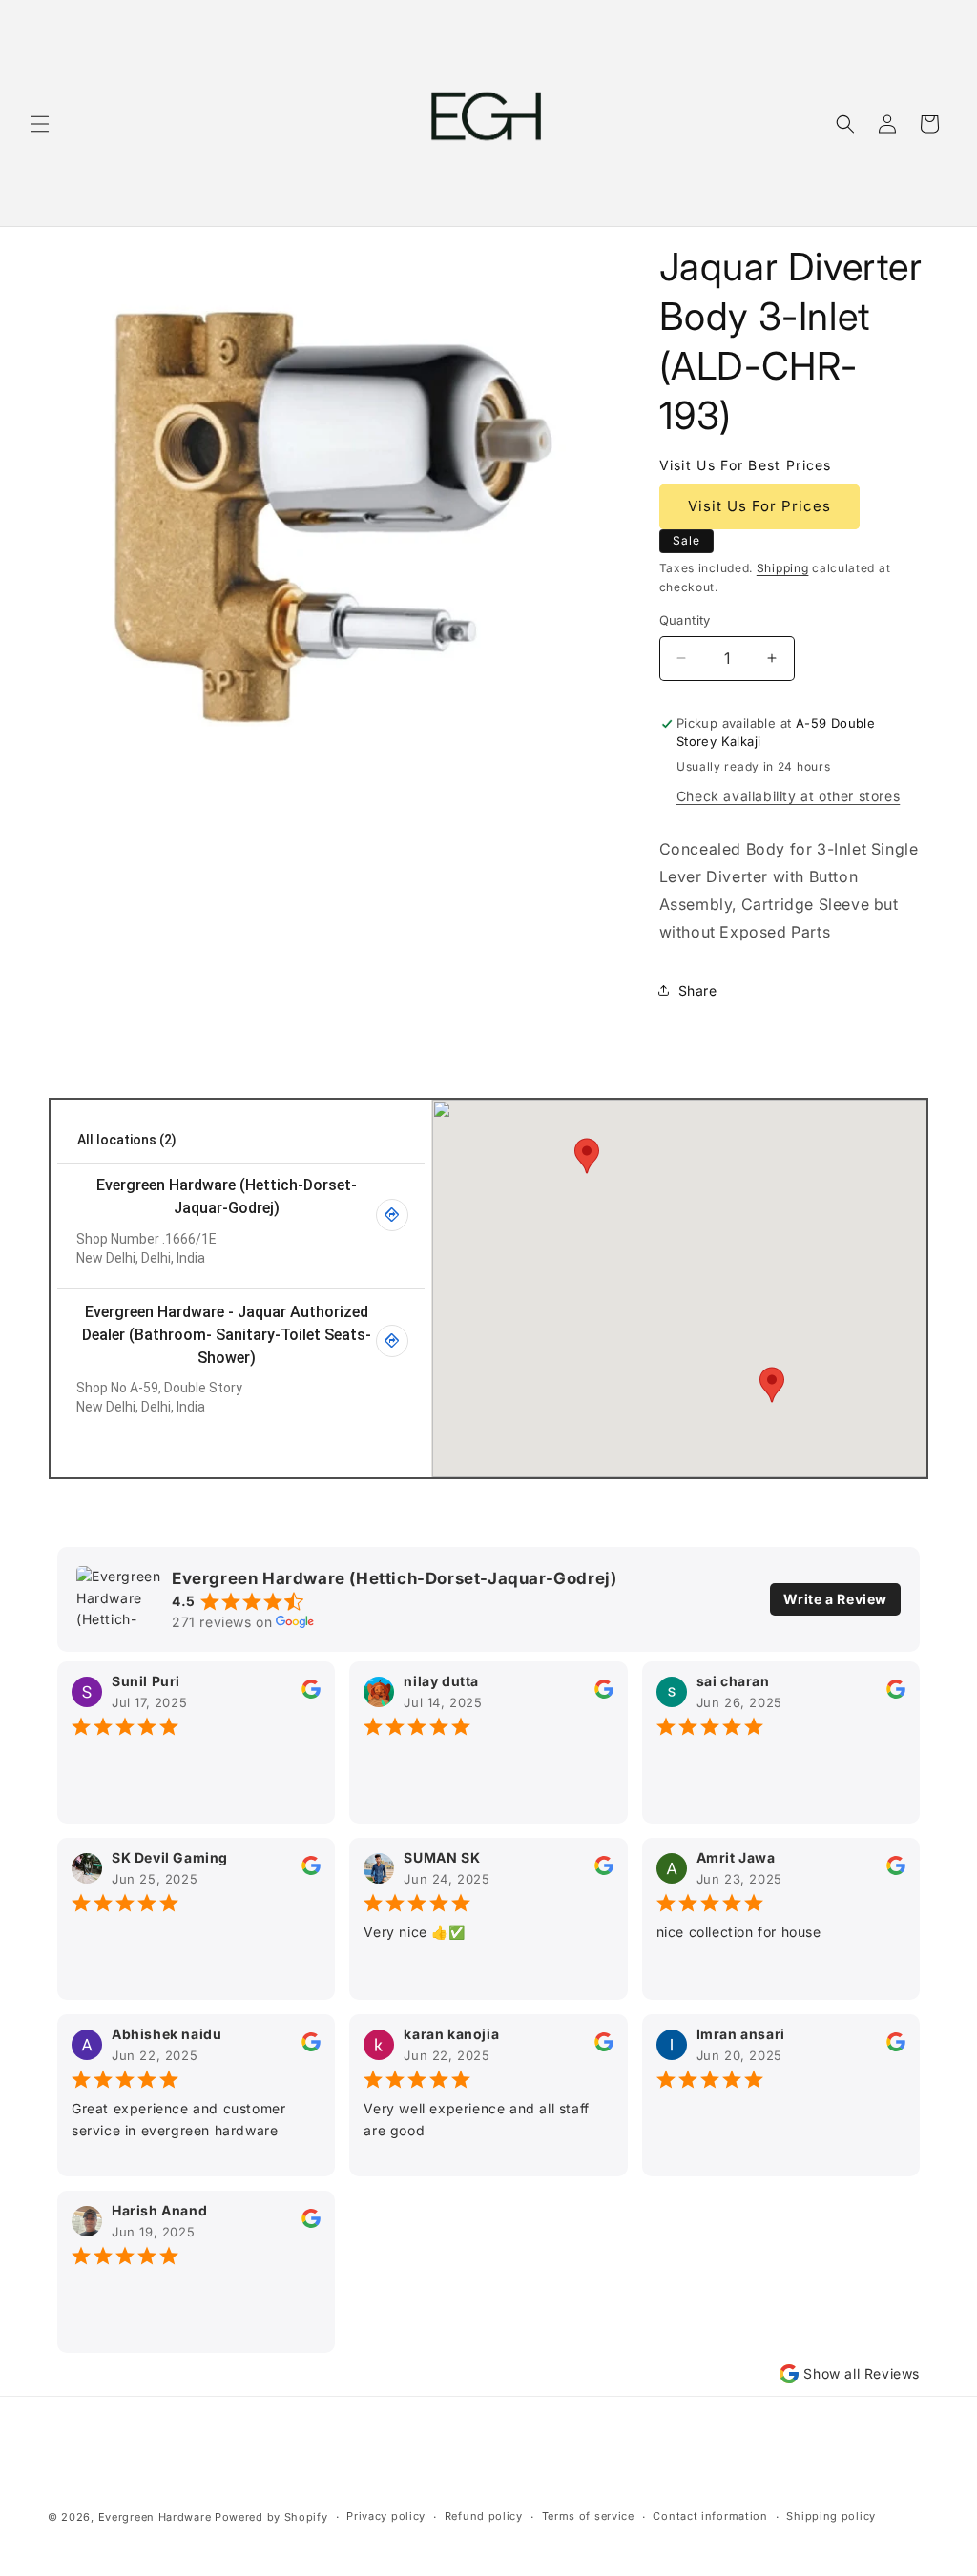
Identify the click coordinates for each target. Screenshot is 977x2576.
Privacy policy (386, 2516)
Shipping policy (831, 2516)
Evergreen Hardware (155, 2517)
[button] (40, 124)
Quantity (685, 620)
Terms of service (588, 2516)
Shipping (783, 568)
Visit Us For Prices (759, 506)
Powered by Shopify (271, 2517)
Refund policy (484, 2516)
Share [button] (698, 990)
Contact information (710, 2516)
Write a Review (835, 1599)
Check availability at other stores (788, 796)
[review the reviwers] (311, 1693)
